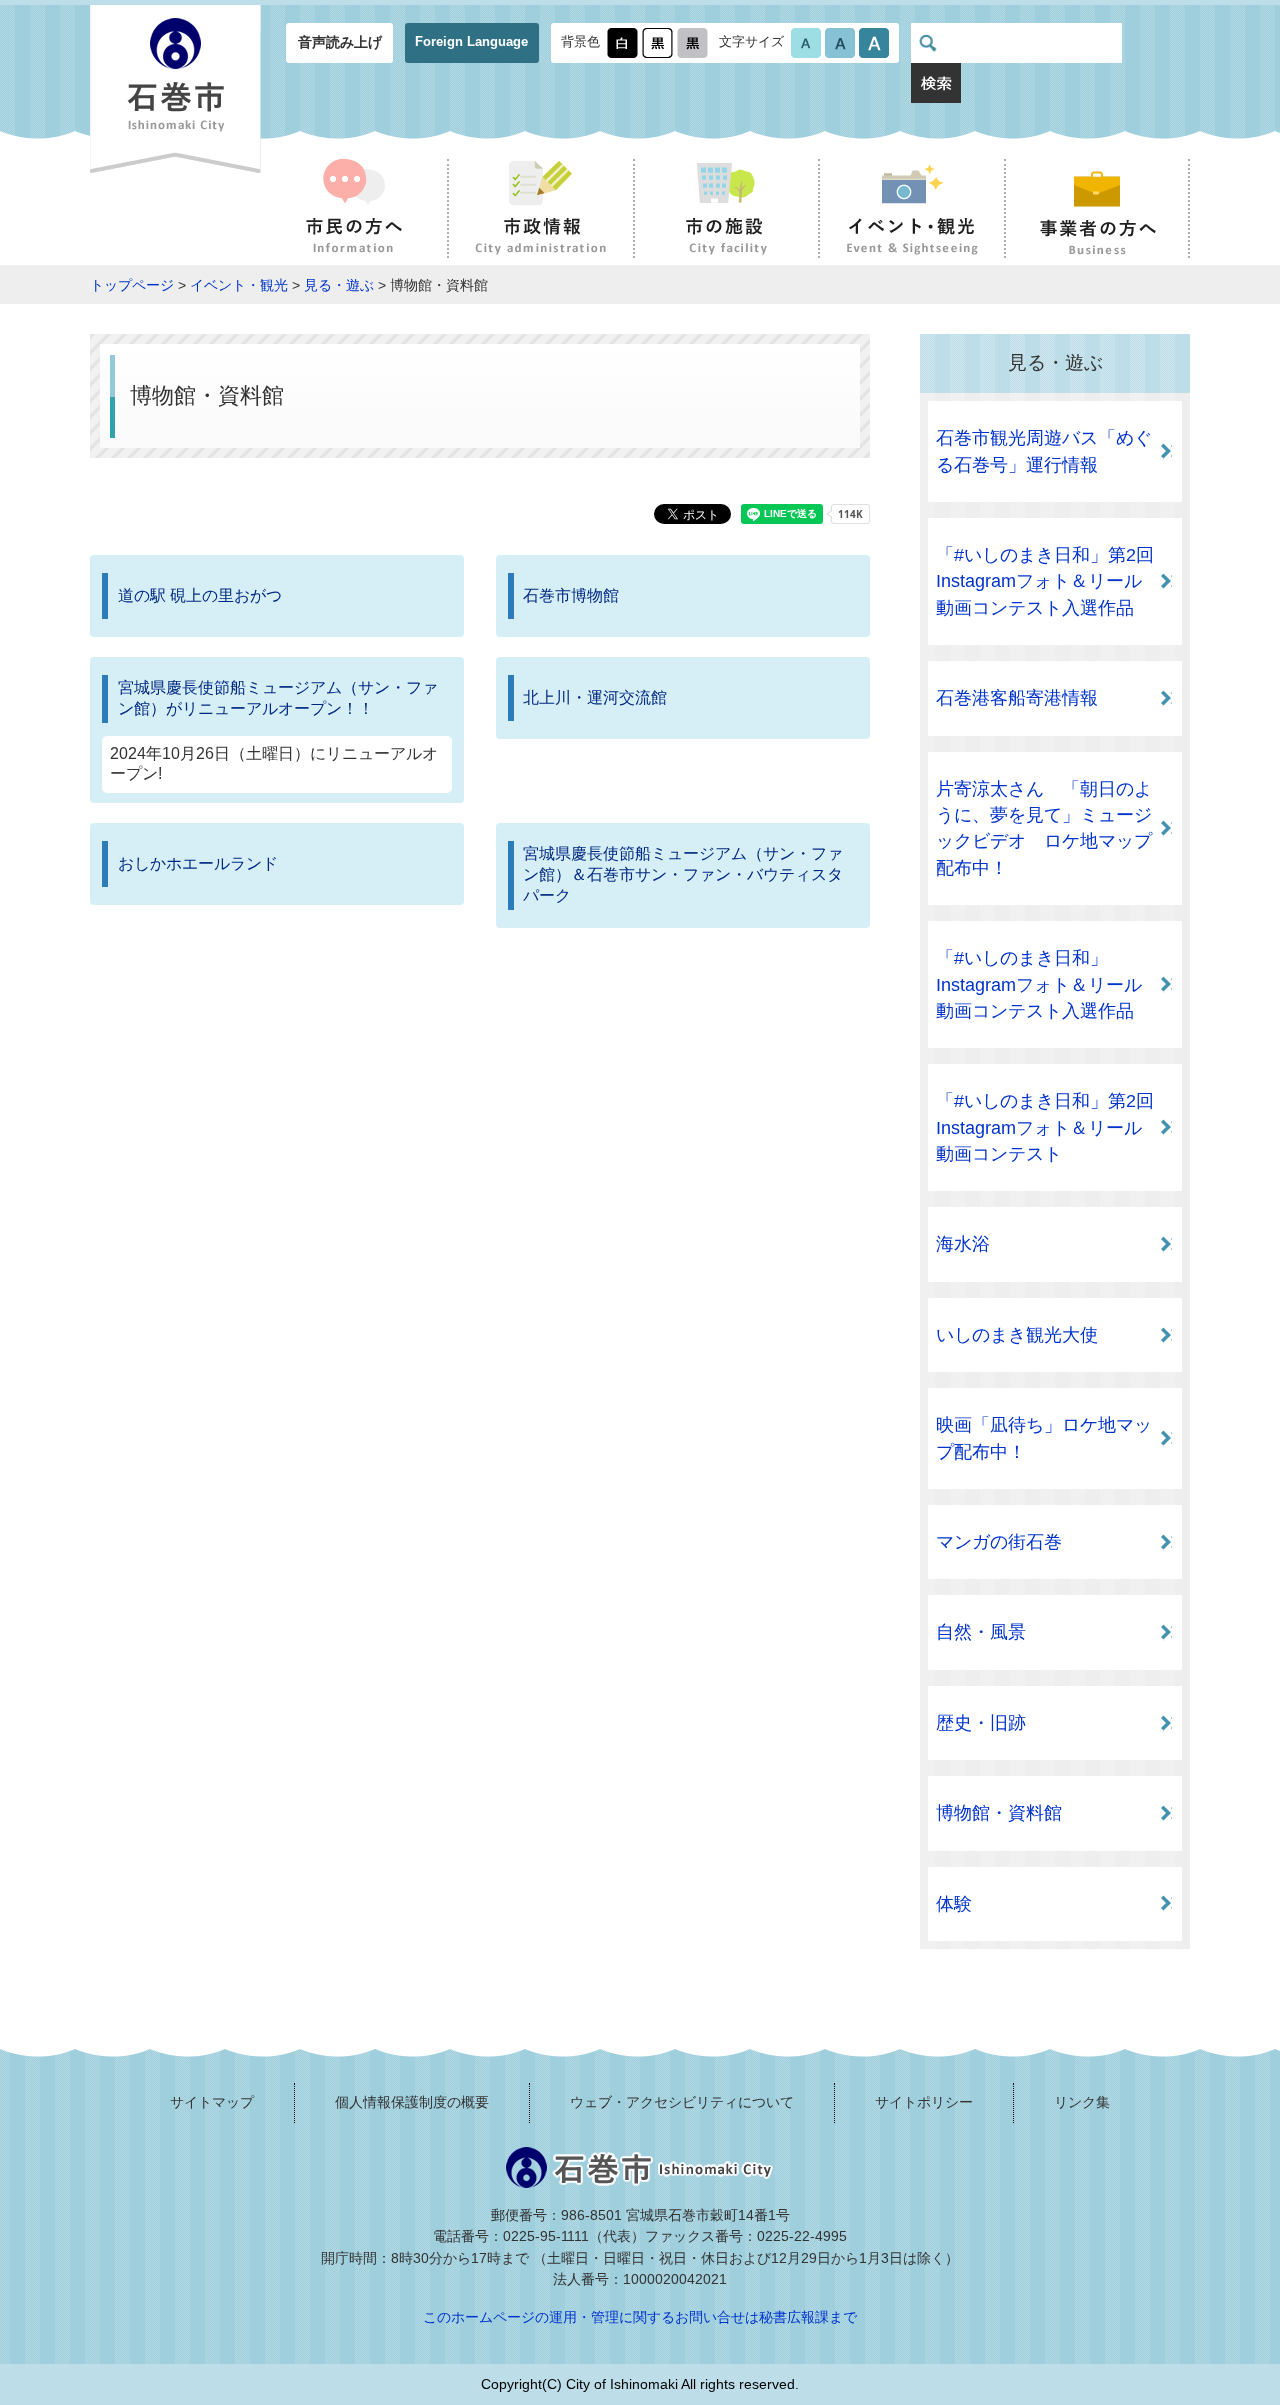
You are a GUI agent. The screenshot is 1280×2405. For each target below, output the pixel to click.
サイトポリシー (924, 2102)
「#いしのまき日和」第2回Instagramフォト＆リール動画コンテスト (1045, 1127)
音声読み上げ (340, 42)
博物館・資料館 (999, 1813)
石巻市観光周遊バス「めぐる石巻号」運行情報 (1044, 451)
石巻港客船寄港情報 (1017, 698)
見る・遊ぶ (339, 285)
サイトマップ (212, 2102)
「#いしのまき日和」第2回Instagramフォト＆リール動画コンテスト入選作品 (1045, 581)
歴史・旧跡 (981, 1723)
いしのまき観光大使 (1017, 1335)
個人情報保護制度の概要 (412, 2102)
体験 (954, 1904)
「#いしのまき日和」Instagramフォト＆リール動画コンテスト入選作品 (1039, 984)
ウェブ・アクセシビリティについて (682, 2102)
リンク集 (1082, 2102)
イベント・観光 (239, 285)
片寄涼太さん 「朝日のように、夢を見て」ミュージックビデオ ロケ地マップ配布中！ (1044, 828)
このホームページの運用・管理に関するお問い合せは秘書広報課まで (640, 2317)
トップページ (132, 285)
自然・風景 (981, 1632)
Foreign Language (471, 41)
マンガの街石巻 (999, 1542)
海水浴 (963, 1244)
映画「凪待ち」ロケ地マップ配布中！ (1044, 1438)
